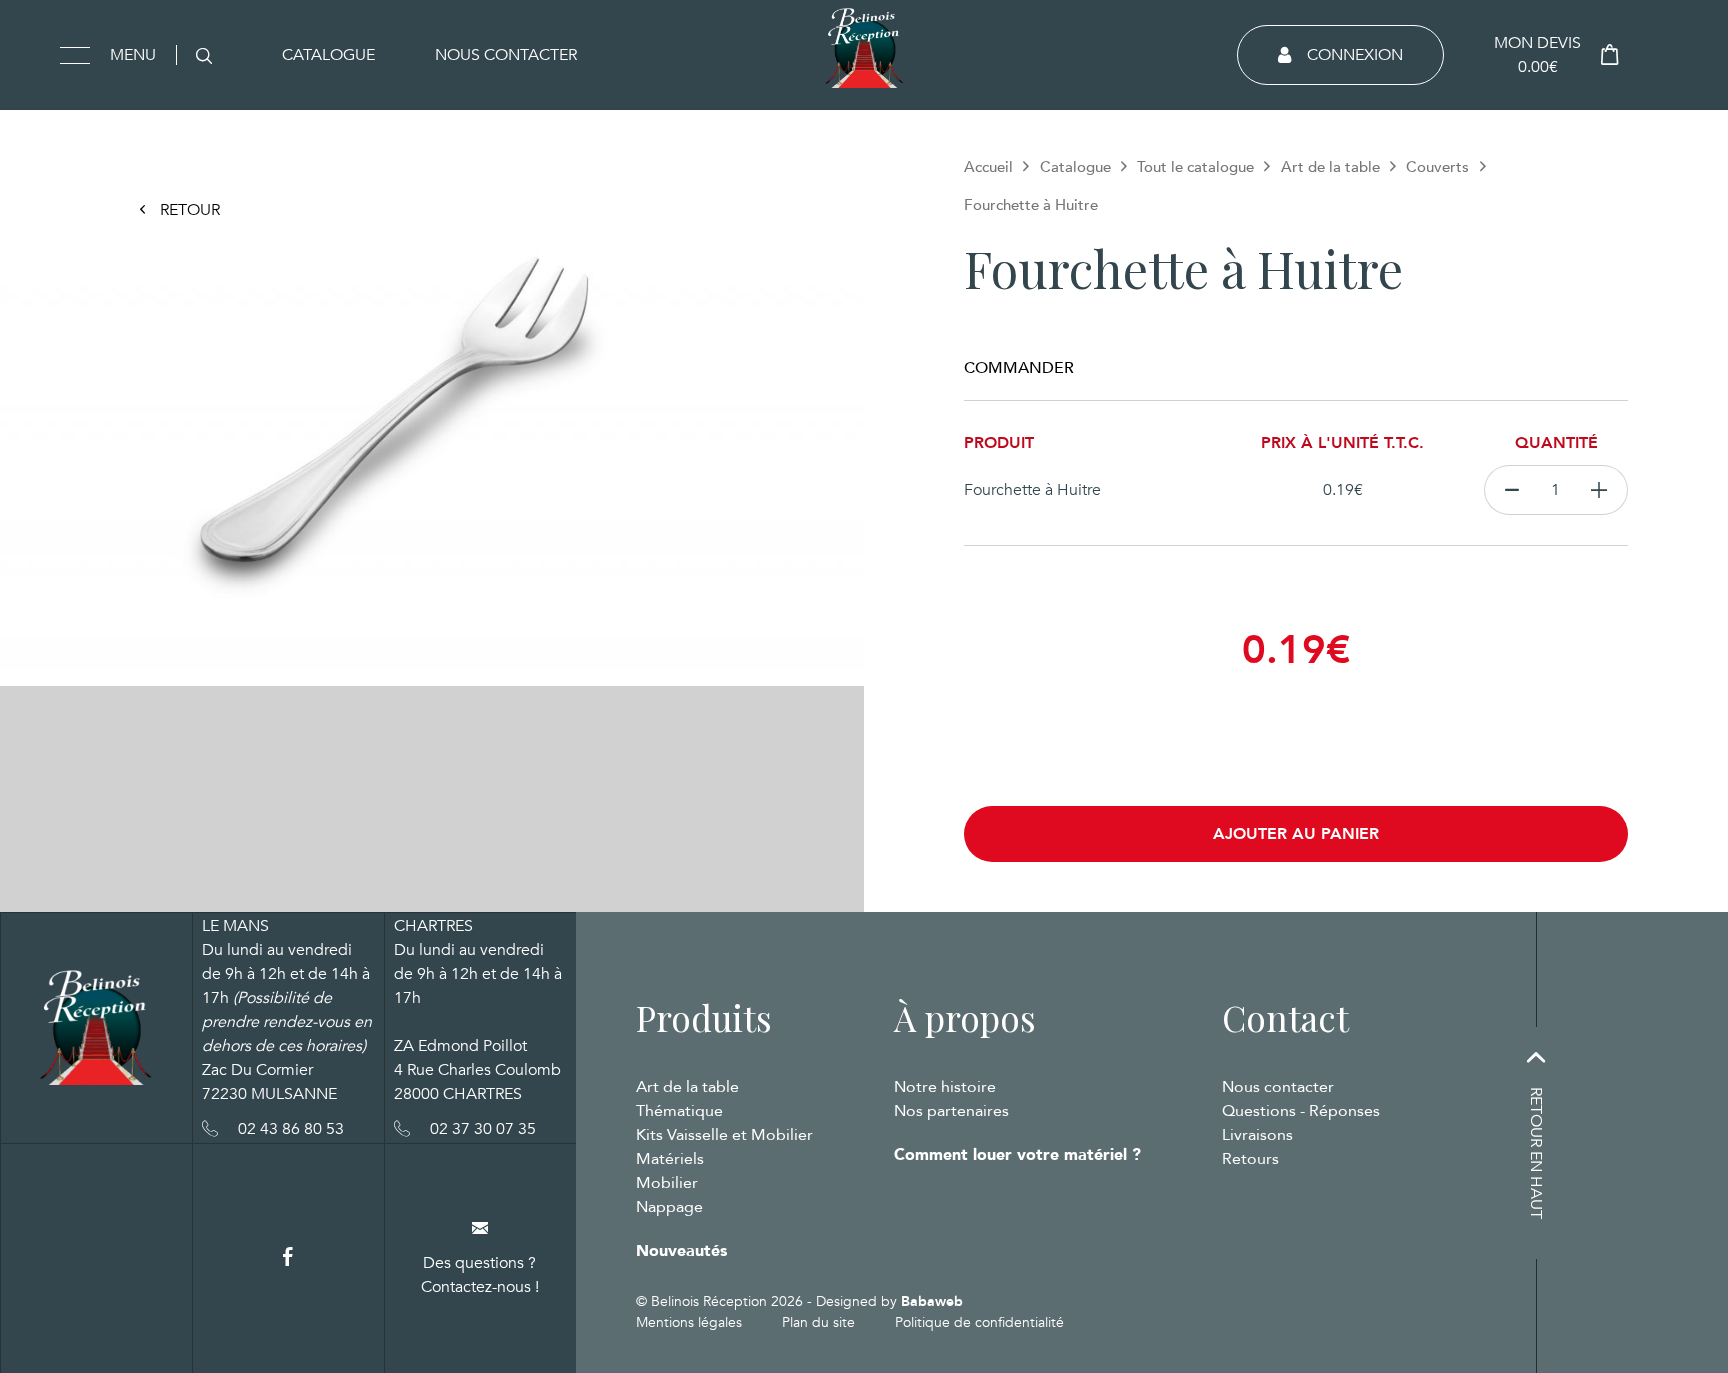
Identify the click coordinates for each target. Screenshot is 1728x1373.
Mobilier (667, 1183)
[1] (1599, 490)
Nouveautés (681, 1251)
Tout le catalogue (1195, 167)
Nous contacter (506, 55)
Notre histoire (945, 1087)
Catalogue (328, 55)
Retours (1250, 1159)
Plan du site (818, 1322)
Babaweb (932, 1301)
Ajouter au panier (1296, 834)
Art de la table (1330, 167)
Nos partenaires (951, 1111)
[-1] (1511, 490)
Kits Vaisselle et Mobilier (724, 1135)
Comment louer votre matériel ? (1017, 1155)
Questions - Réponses (1301, 1111)
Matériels (670, 1159)
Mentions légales (689, 1322)
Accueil (988, 167)
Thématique (679, 1111)
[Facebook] (288, 1257)
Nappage (669, 1207)
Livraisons (1257, 1135)
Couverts (1437, 167)
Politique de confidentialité (979, 1322)
